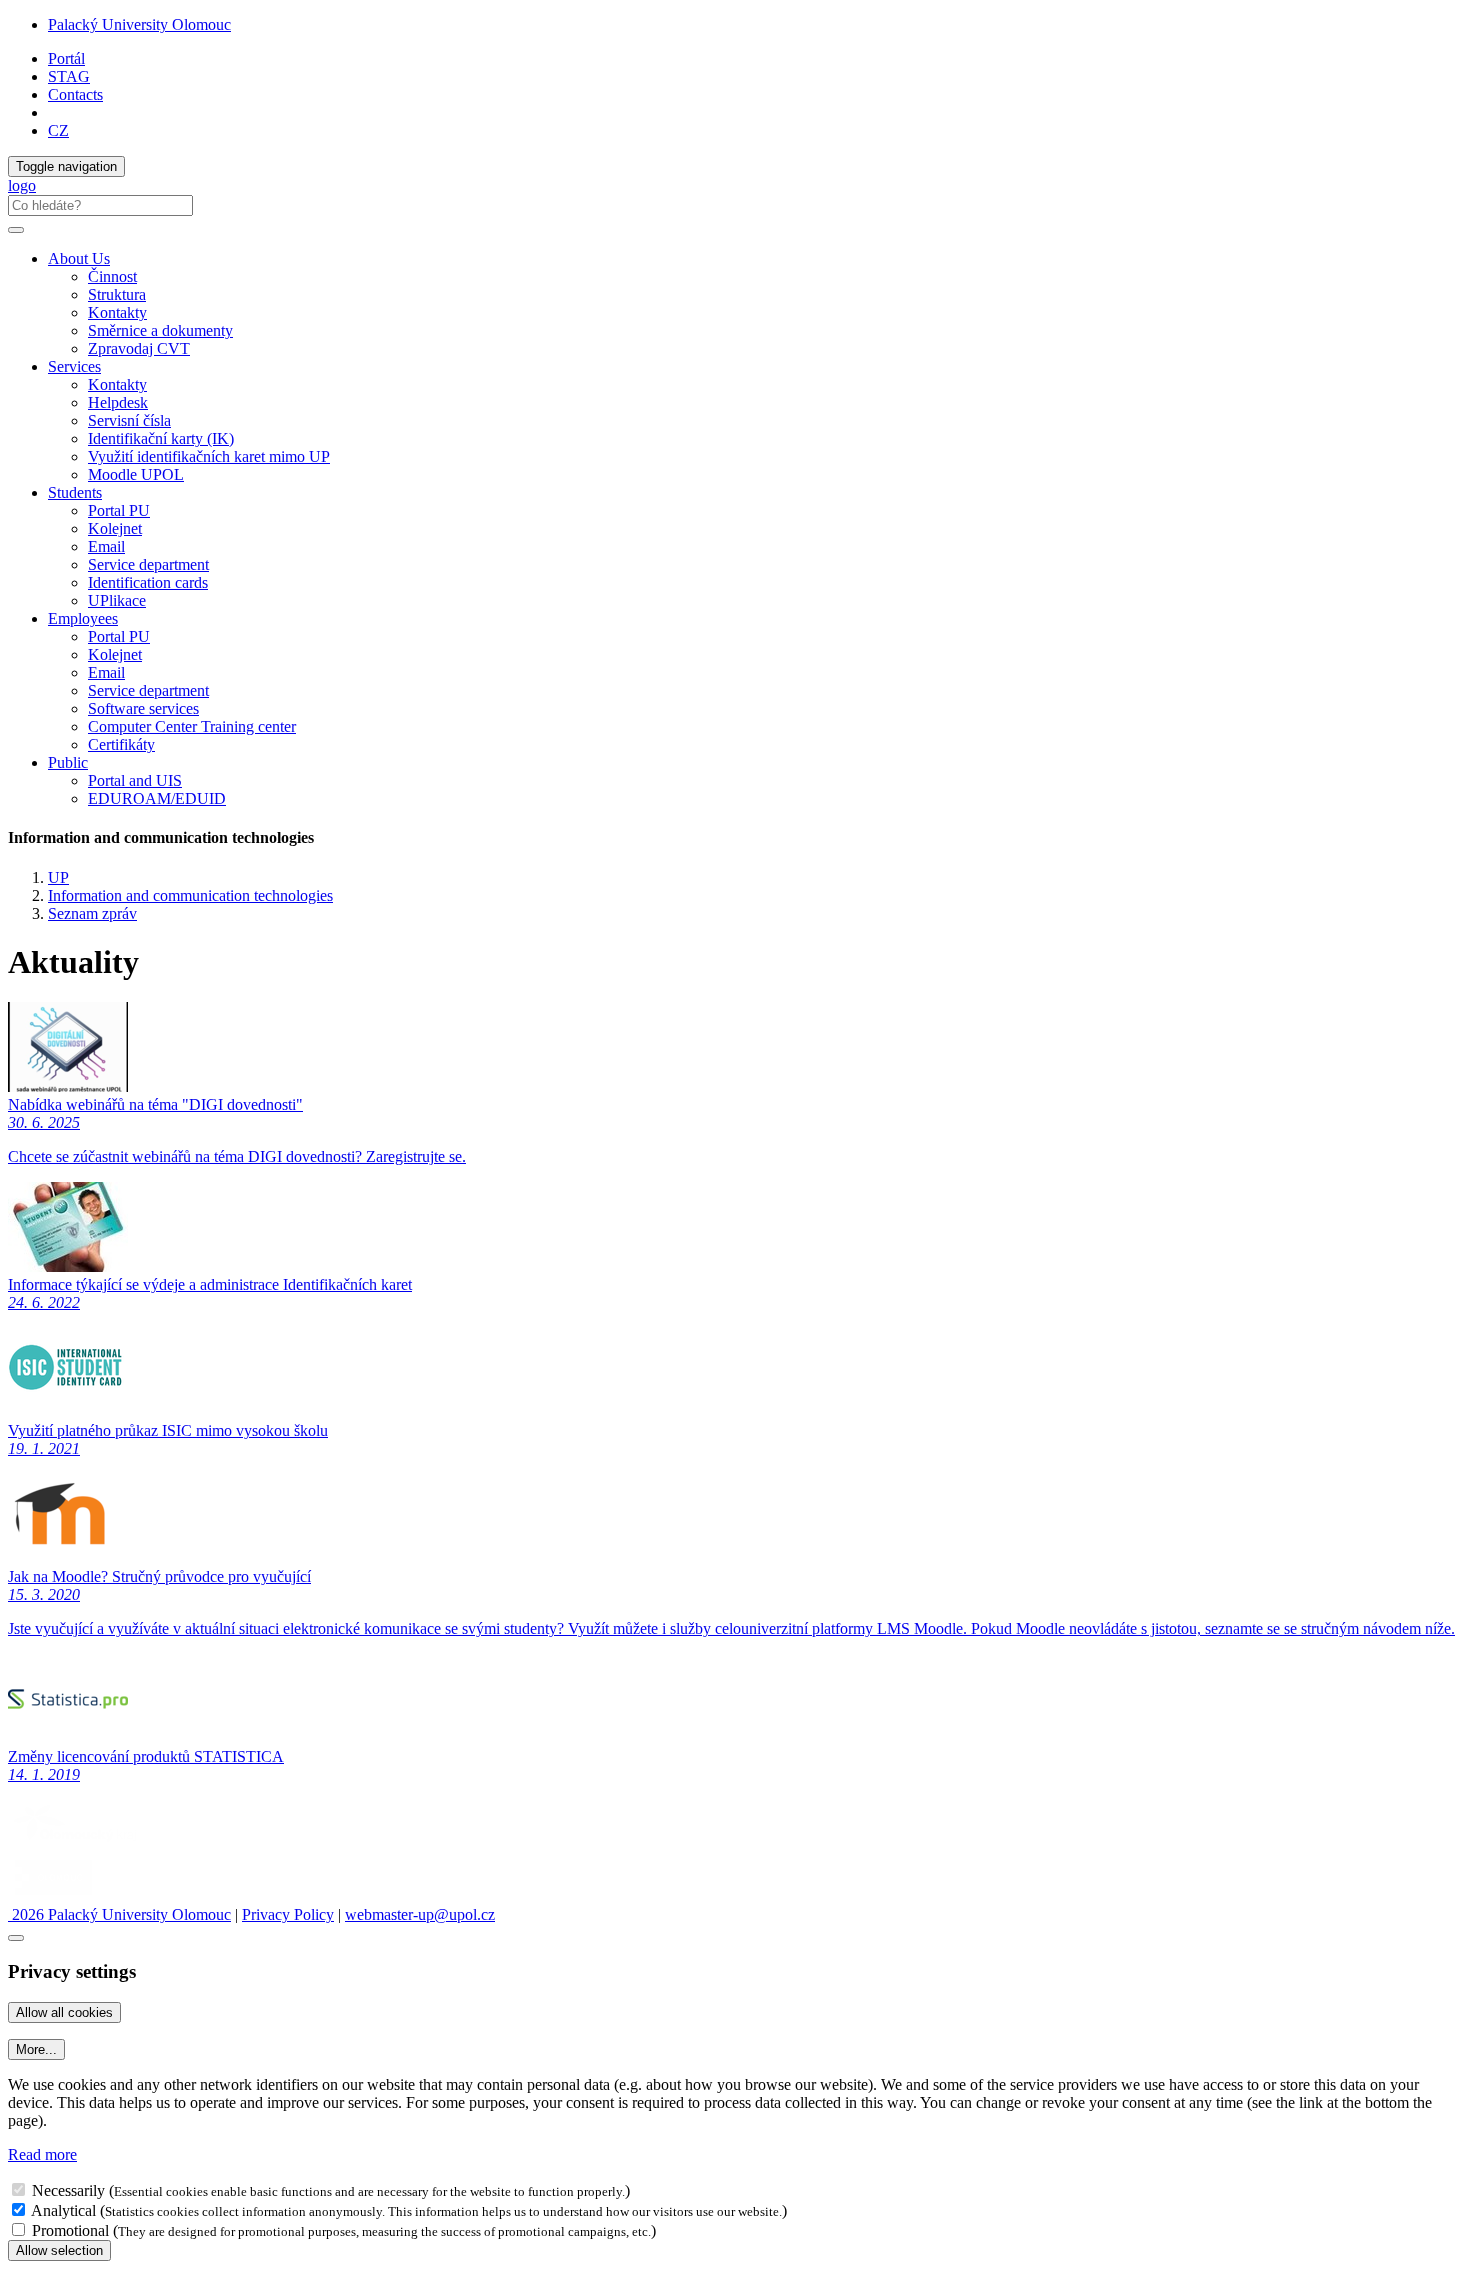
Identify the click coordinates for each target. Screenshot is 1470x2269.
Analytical (63, 2210)
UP (58, 877)
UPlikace (117, 600)
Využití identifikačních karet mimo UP (209, 456)
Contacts (75, 94)
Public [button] (68, 762)
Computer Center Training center (192, 726)
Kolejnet (115, 528)
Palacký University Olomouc (139, 24)
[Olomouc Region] (77, 1843)
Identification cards (148, 582)
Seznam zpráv (92, 913)
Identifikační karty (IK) (161, 438)
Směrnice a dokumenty (160, 330)
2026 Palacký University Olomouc (119, 1914)
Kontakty (117, 312)
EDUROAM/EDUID (157, 798)
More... (36, 2049)
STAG (69, 76)
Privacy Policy (288, 1914)
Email (106, 546)
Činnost (112, 276)
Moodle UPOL (136, 474)
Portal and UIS (135, 780)
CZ (58, 130)
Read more (42, 2154)
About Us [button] (79, 258)
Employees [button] (83, 618)
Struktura (117, 294)
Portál (66, 58)
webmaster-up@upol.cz (420, 1914)
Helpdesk (118, 402)
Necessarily (68, 2190)
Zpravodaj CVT (139, 348)
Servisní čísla (129, 420)
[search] (16, 230)
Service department (148, 564)
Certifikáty (121, 744)
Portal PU (119, 510)
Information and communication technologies (190, 895)
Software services (143, 708)
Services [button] (74, 366)
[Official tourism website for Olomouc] (53, 1896)
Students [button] (75, 492)
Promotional (70, 2230)
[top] (16, 1938)
